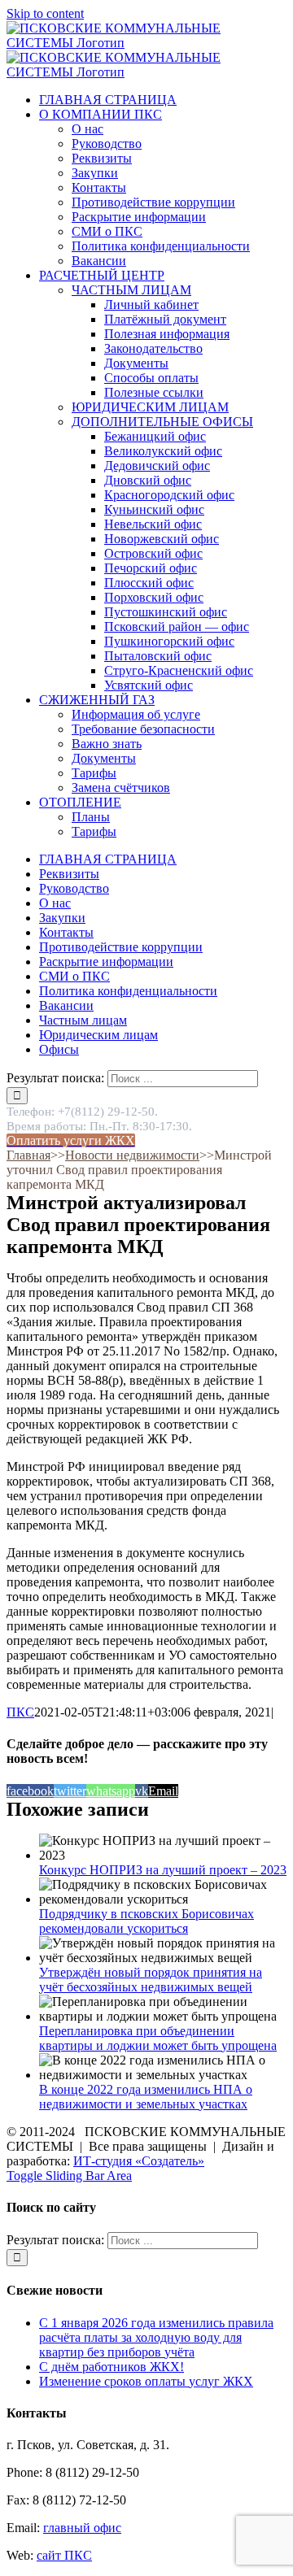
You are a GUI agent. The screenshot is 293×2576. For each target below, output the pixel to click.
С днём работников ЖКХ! (112, 2367)
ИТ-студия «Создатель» (139, 2161)
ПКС (20, 1712)
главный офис (82, 2528)
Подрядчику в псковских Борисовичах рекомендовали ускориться (146, 1921)
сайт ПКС (64, 2555)
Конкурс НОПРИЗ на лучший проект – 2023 (163, 1870)
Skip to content (45, 13)
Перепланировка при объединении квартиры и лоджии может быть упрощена (158, 2038)
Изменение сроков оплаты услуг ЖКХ (146, 2381)
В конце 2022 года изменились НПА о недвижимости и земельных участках (146, 2097)
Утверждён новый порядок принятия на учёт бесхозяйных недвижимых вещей (151, 1980)
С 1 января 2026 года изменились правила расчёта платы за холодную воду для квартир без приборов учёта (156, 2337)
